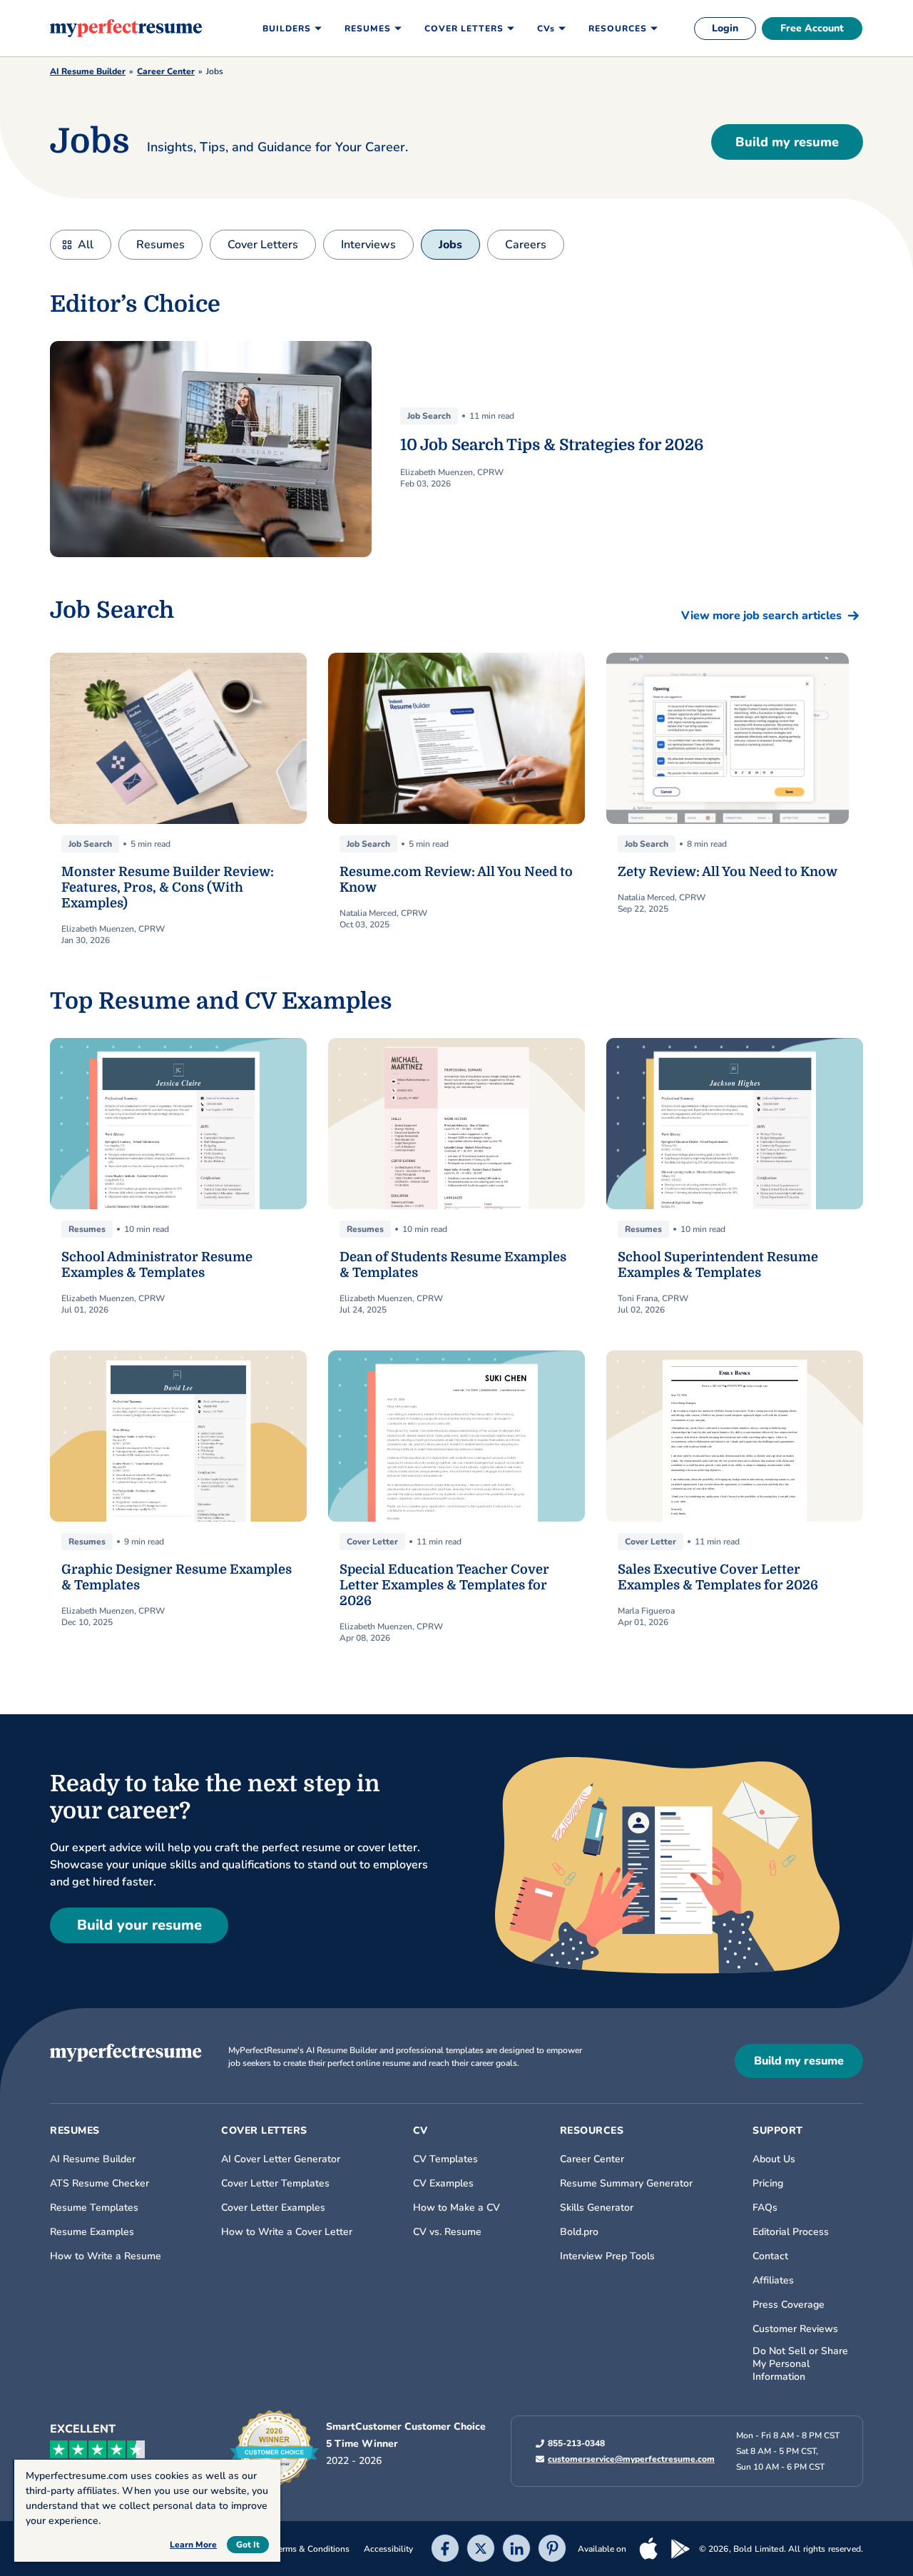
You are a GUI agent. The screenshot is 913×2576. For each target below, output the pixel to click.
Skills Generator (597, 2208)
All (86, 245)
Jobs (450, 245)
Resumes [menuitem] (368, 29)
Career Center (166, 71)
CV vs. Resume (447, 2232)
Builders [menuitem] (287, 29)
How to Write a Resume (106, 2256)
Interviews (368, 245)
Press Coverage (789, 2305)
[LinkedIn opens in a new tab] (516, 2550)
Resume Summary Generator (626, 2184)
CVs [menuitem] (546, 29)
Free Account (812, 28)
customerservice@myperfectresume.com (631, 2459)
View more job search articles (761, 616)
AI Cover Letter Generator (281, 2159)
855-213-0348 (576, 2443)
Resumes (160, 245)
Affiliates (773, 2281)
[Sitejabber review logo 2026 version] (274, 2448)
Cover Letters (263, 245)
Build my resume (787, 142)
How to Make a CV (456, 2208)
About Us (774, 2159)
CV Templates (445, 2159)
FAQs (765, 2208)
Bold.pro (579, 2232)
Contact (770, 2256)
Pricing (768, 2184)
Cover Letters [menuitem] (464, 29)
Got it (248, 2545)
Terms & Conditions (312, 2549)
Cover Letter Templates (275, 2184)
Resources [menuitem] (618, 29)
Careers (526, 245)
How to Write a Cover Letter (287, 2232)
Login (725, 28)
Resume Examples (92, 2232)
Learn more (193, 2545)
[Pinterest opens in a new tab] (552, 2550)
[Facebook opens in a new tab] (445, 2550)
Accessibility (388, 2549)
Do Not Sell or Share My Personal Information (800, 2364)
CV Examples (443, 2184)
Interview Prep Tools (607, 2256)
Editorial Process (791, 2232)
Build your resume (139, 1925)
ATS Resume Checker (100, 2184)
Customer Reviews (795, 2329)
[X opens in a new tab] (481, 2550)
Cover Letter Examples (273, 2208)
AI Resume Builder (88, 71)
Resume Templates (94, 2208)
